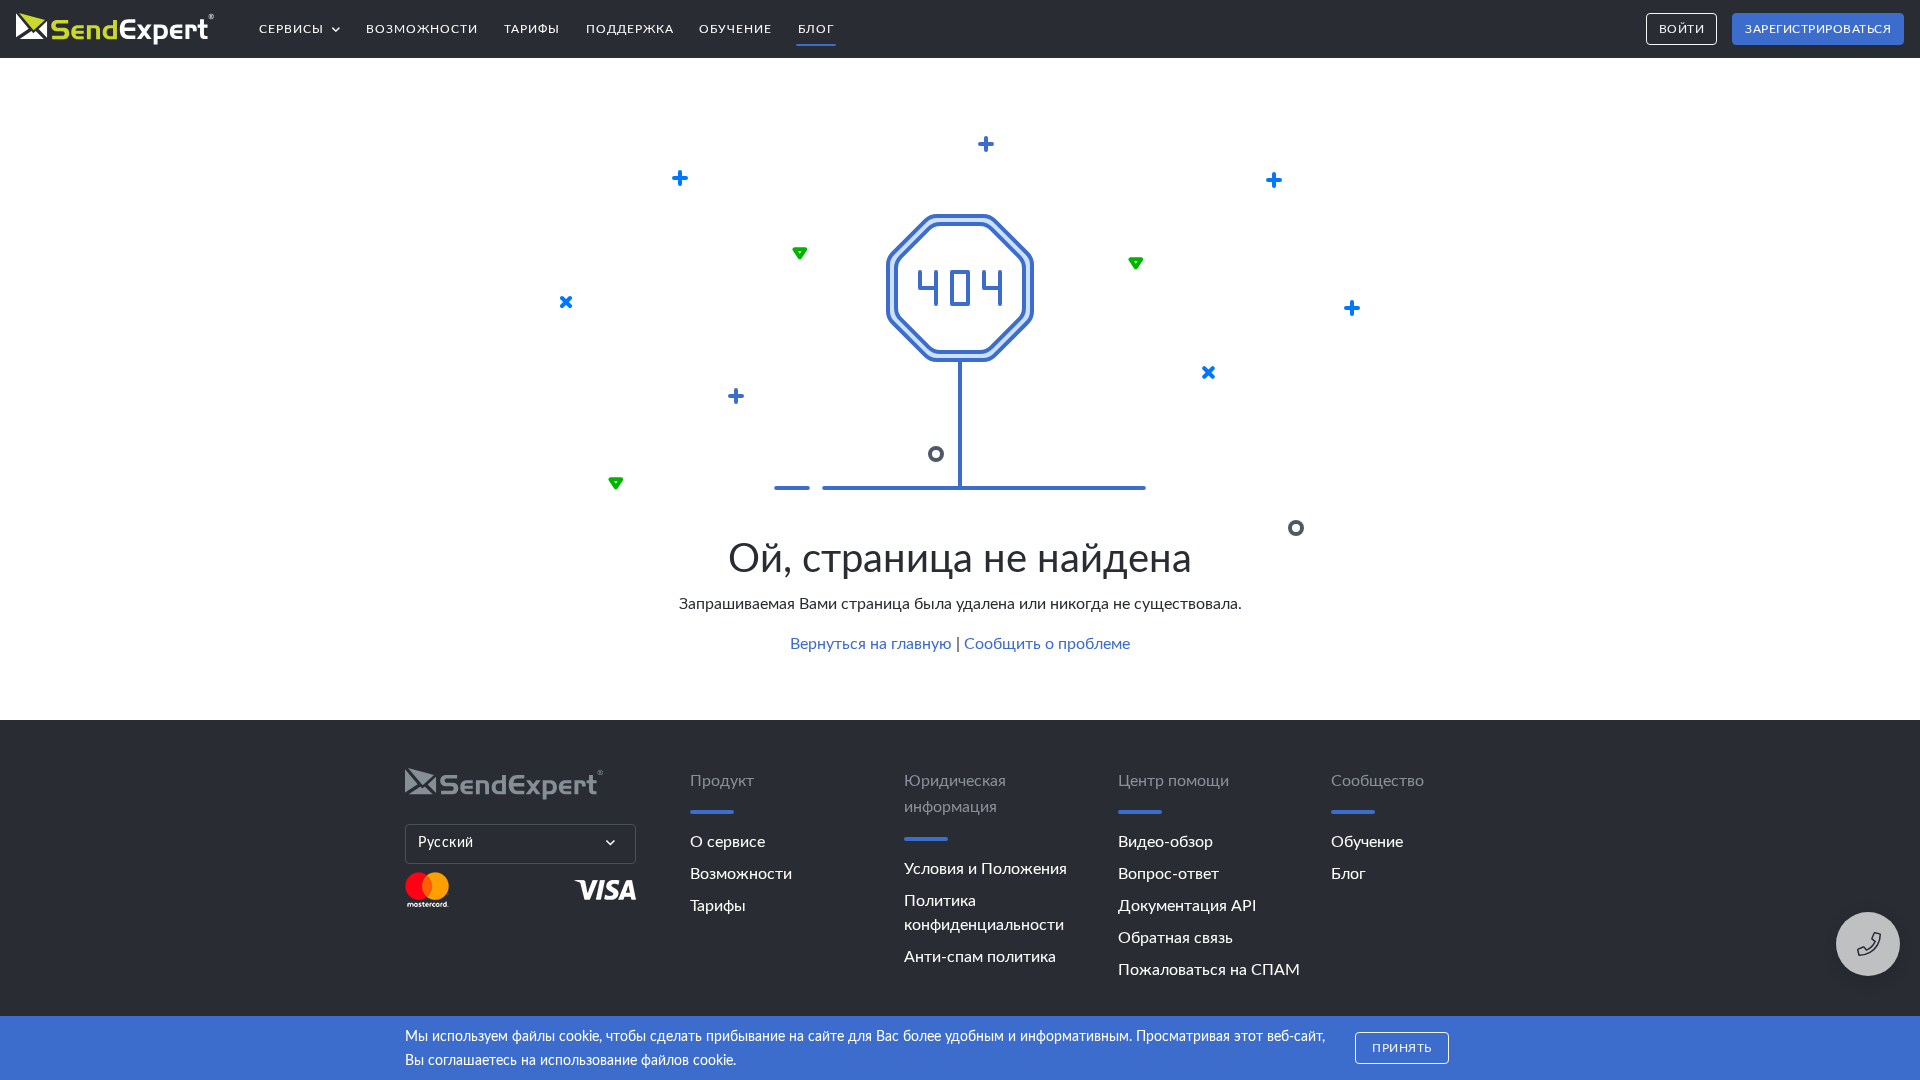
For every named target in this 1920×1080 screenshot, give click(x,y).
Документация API (1187, 906)
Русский (446, 843)
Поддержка (630, 29)
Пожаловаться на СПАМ (1209, 970)
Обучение (735, 29)
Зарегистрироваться (1818, 29)
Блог (816, 29)
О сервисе (727, 842)
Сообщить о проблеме (1047, 644)
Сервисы (306, 23)
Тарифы (532, 29)
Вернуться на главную (871, 644)
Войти (1682, 29)
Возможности (422, 29)
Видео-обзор (1165, 842)
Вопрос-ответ (1168, 874)
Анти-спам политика (980, 957)
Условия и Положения (985, 869)
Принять (1402, 1048)
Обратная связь (1175, 938)
